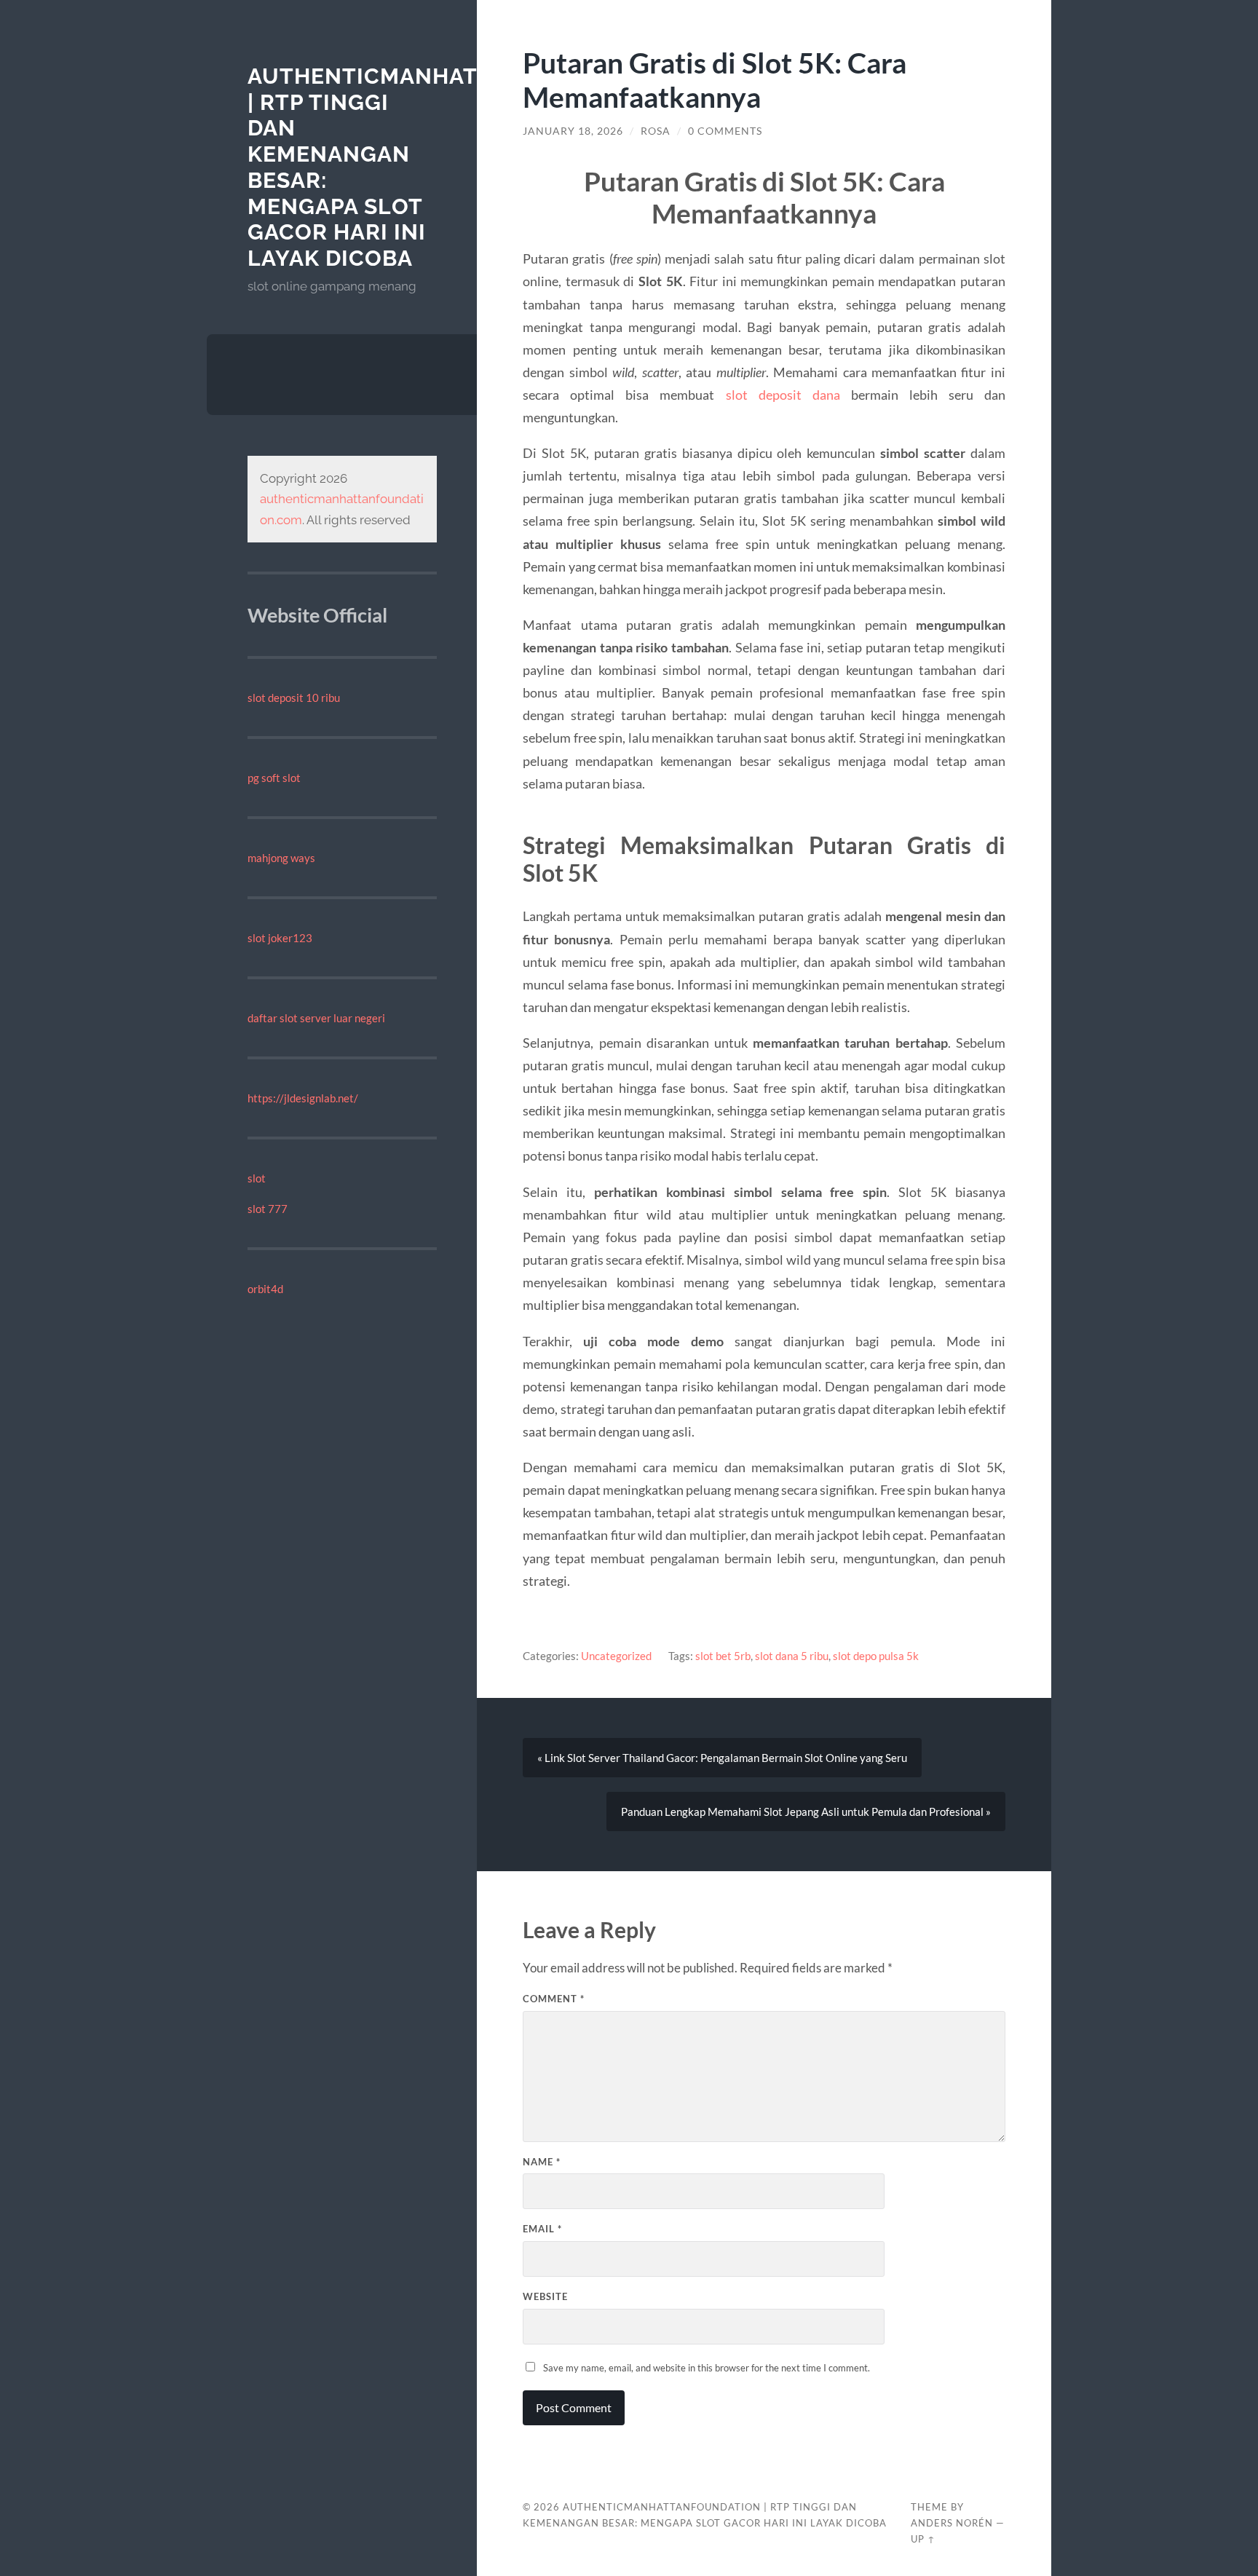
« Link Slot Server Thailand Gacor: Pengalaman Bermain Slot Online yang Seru (722, 1758)
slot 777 (268, 1209)
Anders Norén (952, 2523)
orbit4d (265, 1289)
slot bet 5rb (723, 1656)
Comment (554, 1999)
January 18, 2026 (573, 131)
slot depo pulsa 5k (876, 1656)
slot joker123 (280, 938)
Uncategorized (616, 1656)
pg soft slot (274, 778)
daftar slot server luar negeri (316, 1018)
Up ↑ (923, 2539)
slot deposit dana (783, 395)
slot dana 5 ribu (792, 1656)
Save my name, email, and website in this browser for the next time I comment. (707, 2368)
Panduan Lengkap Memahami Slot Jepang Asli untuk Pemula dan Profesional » (806, 1812)
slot (257, 1178)
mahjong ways (281, 858)
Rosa (656, 131)
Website (545, 2296)
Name (542, 2162)
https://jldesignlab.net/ (303, 1098)
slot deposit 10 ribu (294, 698)
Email (542, 2229)
